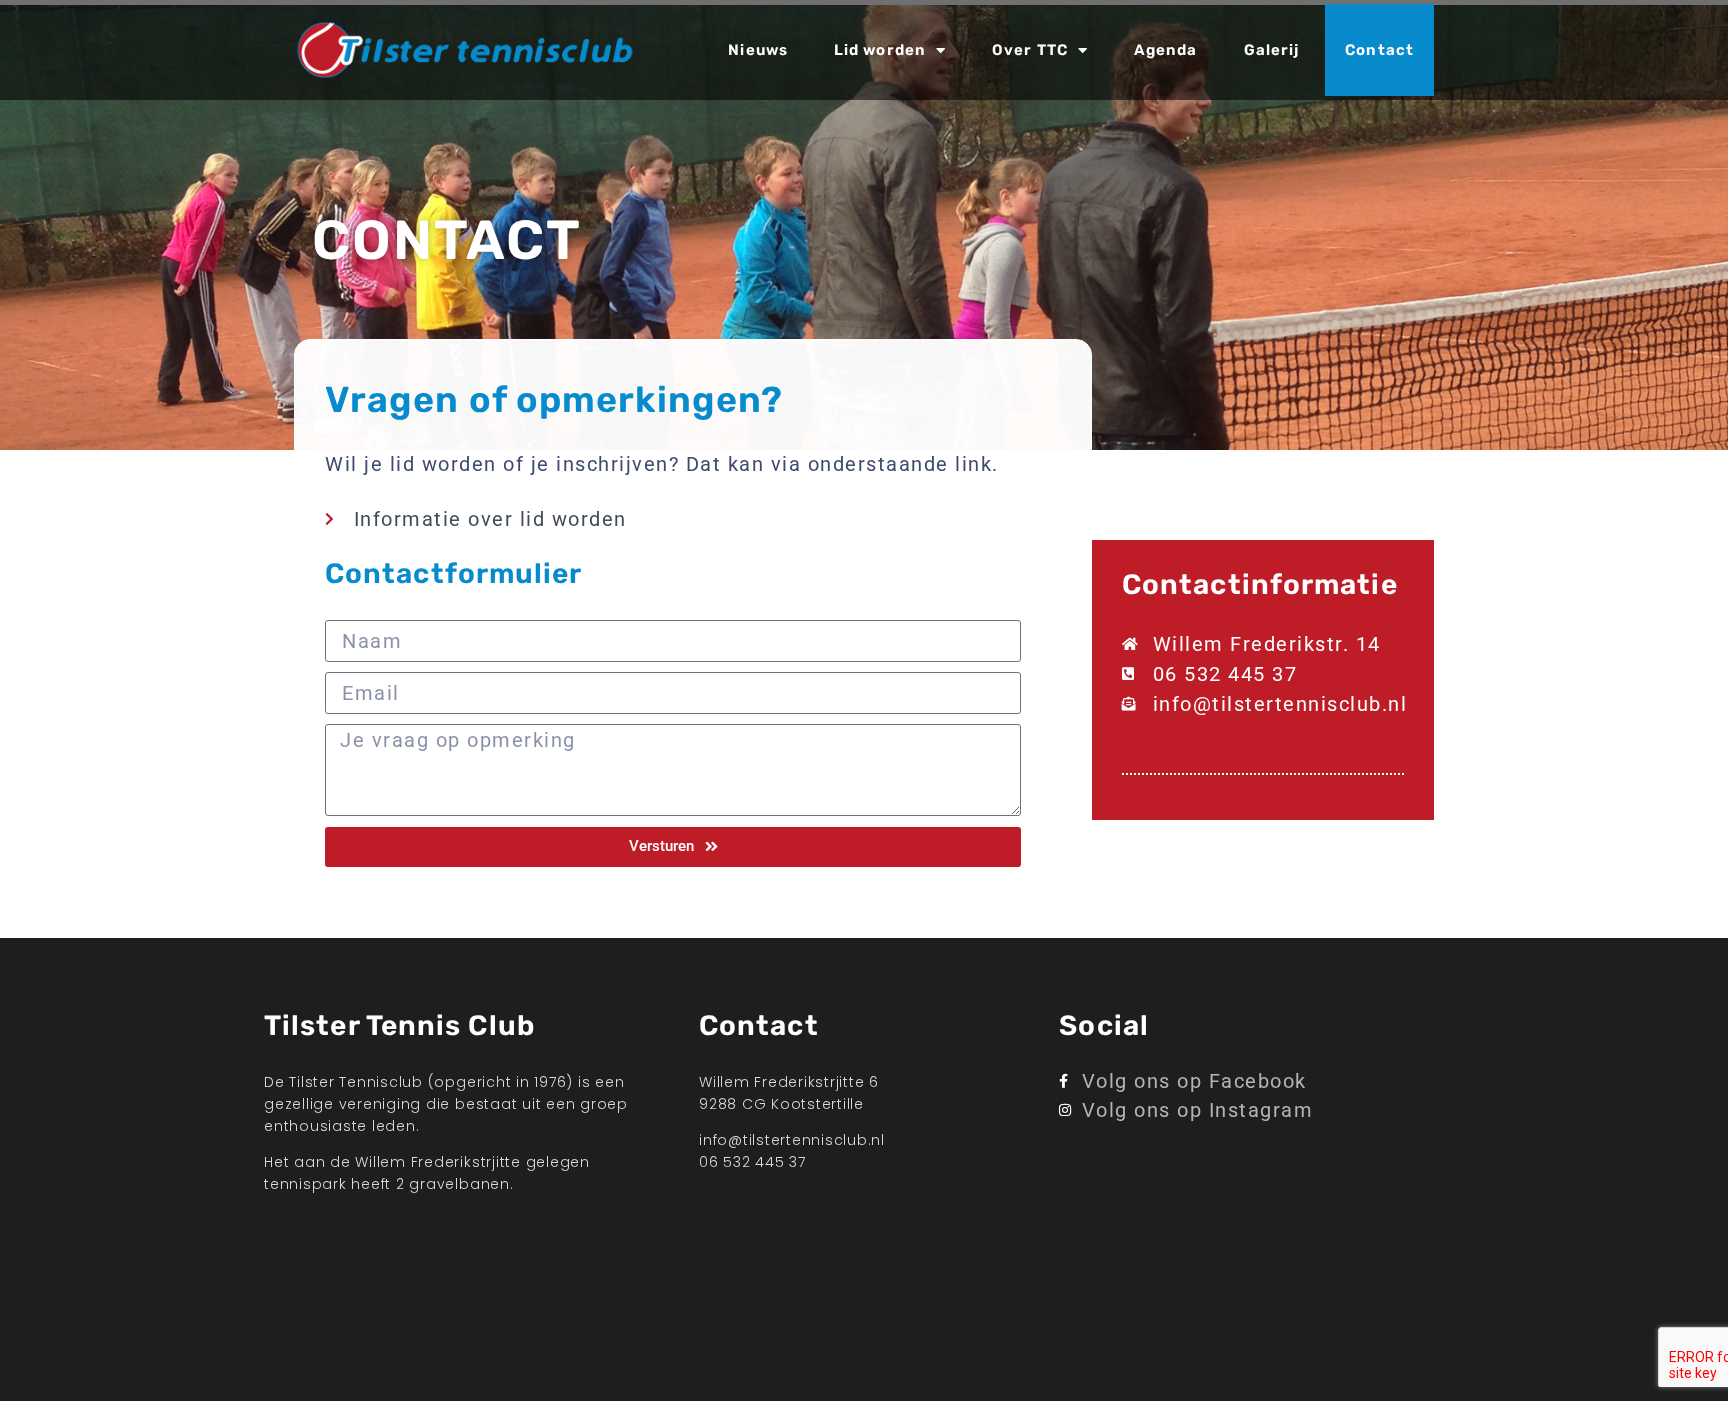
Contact (1379, 50)
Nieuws (758, 50)
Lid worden (880, 50)
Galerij (1272, 50)
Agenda (1166, 50)
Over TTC (1030, 50)
